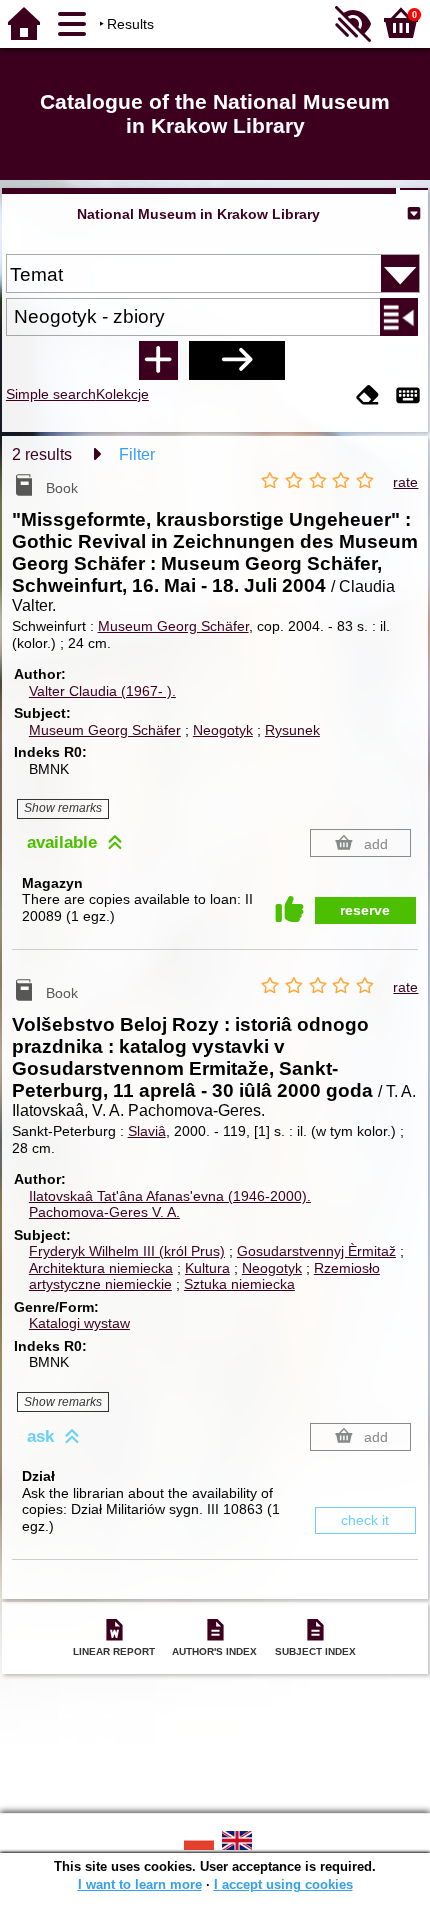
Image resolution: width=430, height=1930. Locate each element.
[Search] (237, 360)
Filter (137, 454)
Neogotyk (223, 730)
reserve (365, 910)
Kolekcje (122, 394)
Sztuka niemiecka (239, 1284)
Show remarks (63, 808)
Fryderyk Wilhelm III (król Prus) (127, 1251)
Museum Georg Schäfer (173, 626)
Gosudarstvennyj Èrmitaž (316, 1251)
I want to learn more (140, 1884)
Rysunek (292, 730)
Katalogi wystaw (79, 1323)
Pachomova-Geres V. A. (104, 1212)
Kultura (207, 1268)
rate (405, 482)
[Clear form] (368, 396)
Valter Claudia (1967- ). (102, 691)
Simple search (51, 394)
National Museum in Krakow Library (198, 214)
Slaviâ (147, 1131)
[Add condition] (158, 360)
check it (365, 1520)
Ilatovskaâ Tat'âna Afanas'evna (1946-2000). (170, 1196)
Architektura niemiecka (101, 1268)
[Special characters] (408, 396)
